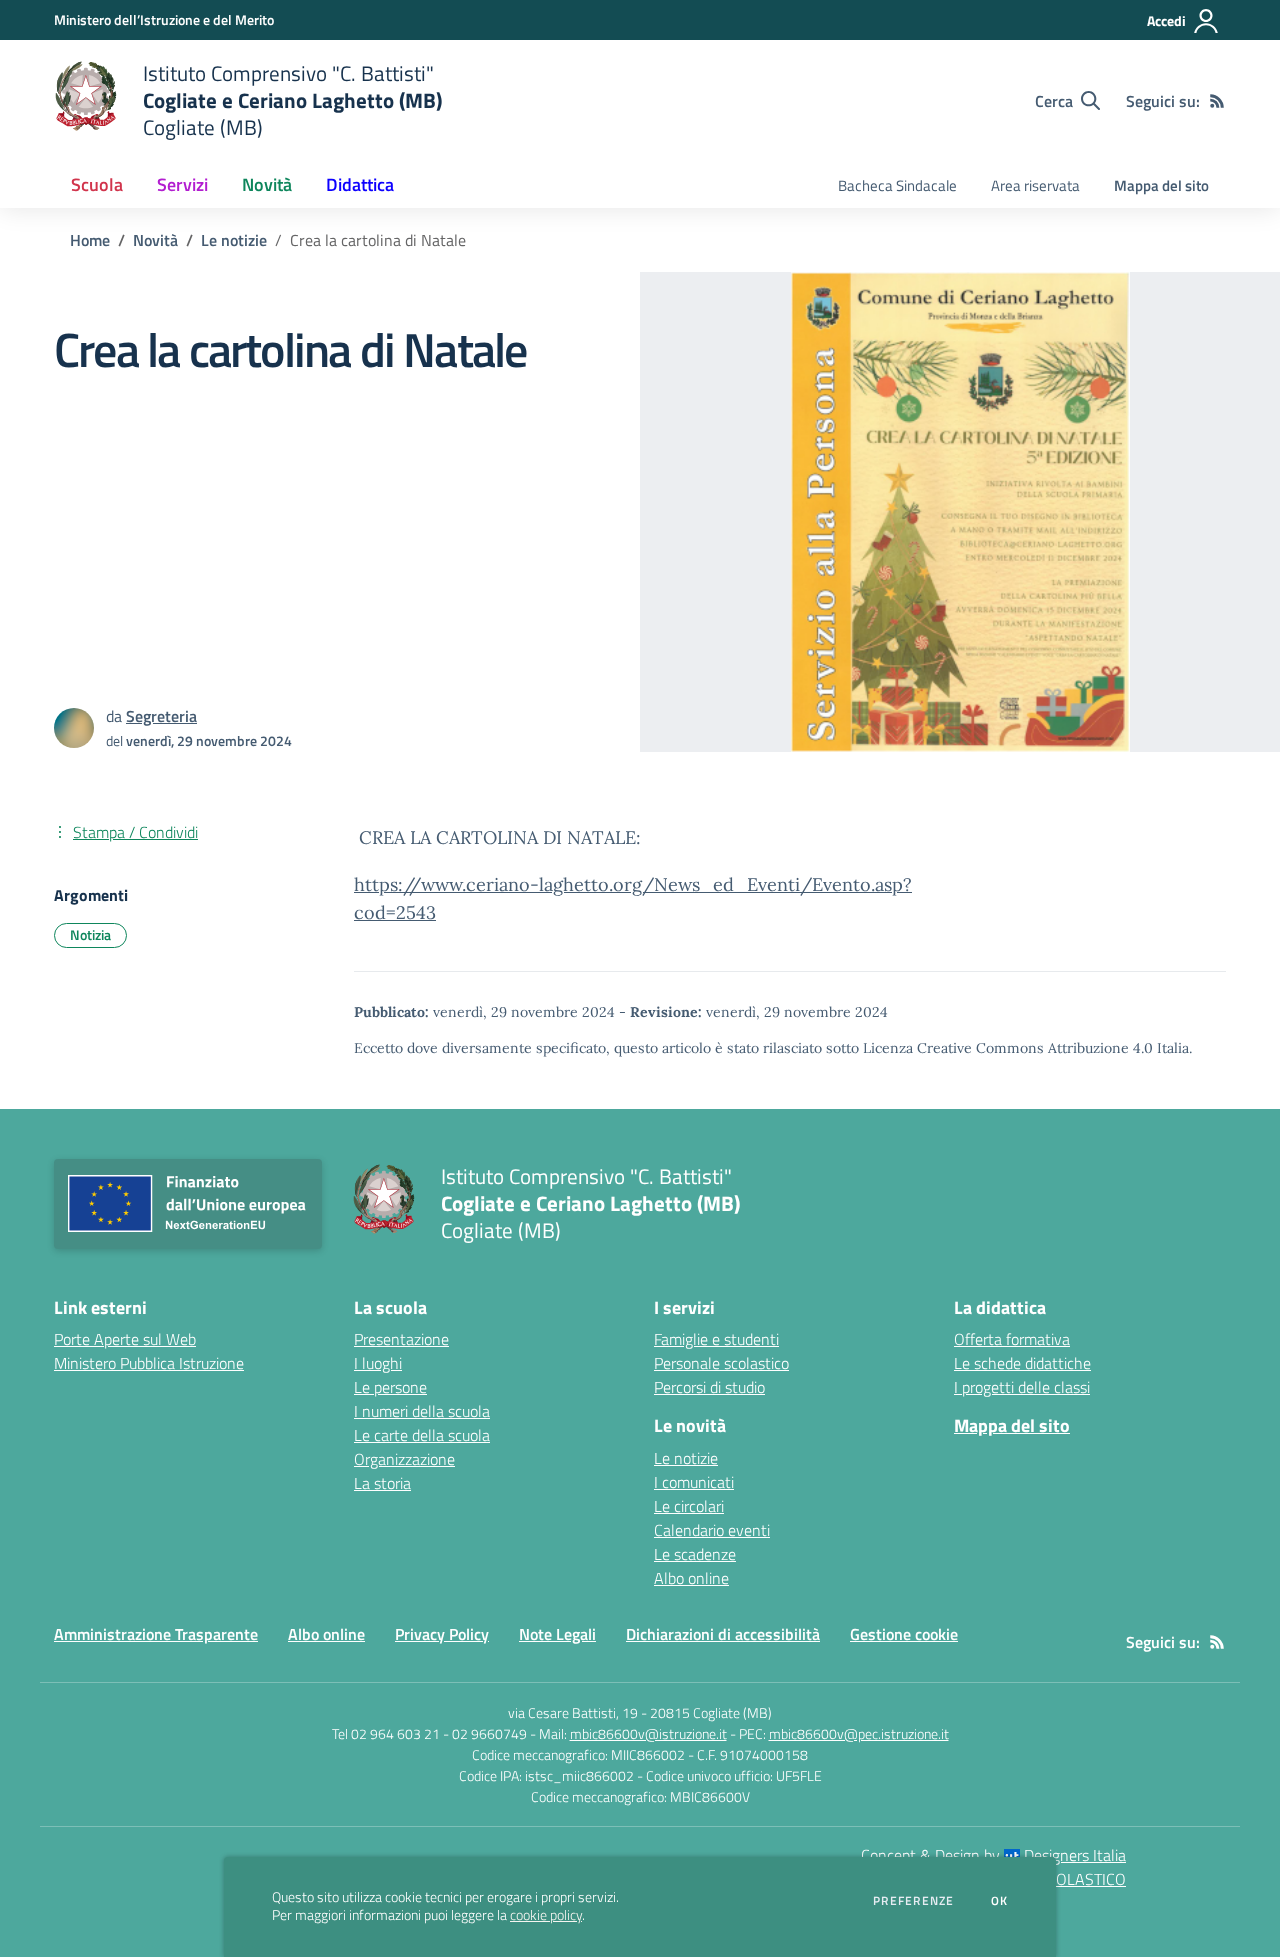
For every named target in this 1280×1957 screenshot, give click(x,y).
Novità (155, 240)
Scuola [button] (97, 184)
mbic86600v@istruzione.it (648, 1733)
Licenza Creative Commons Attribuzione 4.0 (1008, 1048)
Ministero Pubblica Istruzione (149, 1363)
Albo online (691, 1578)
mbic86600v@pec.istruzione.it (859, 1733)
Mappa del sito (1161, 185)
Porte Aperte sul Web (125, 1339)
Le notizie (234, 240)
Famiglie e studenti (716, 1339)
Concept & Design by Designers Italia (993, 1855)
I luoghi (378, 1363)
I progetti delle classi (1022, 1387)
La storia (382, 1483)
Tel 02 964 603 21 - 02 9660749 (429, 1733)
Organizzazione (404, 1459)
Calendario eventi (712, 1530)
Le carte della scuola (422, 1435)
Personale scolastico (721, 1363)
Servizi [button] (182, 184)
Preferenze (913, 1901)
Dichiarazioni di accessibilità (723, 1634)
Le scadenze (695, 1554)
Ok (1000, 1901)
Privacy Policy (442, 1634)
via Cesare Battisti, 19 (573, 1712)
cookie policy (546, 1915)
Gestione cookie (904, 1634)
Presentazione (401, 1339)
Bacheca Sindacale (897, 185)
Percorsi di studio (709, 1387)
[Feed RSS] (1217, 101)
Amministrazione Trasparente (156, 1634)
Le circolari (689, 1506)
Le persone (390, 1387)
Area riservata (1035, 185)
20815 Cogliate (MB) (711, 1712)
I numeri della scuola (422, 1411)
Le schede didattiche (1022, 1363)
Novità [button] (267, 184)
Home (90, 240)
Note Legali (557, 1634)
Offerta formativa (1012, 1339)
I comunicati (694, 1482)
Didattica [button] (360, 184)
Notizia (90, 934)
